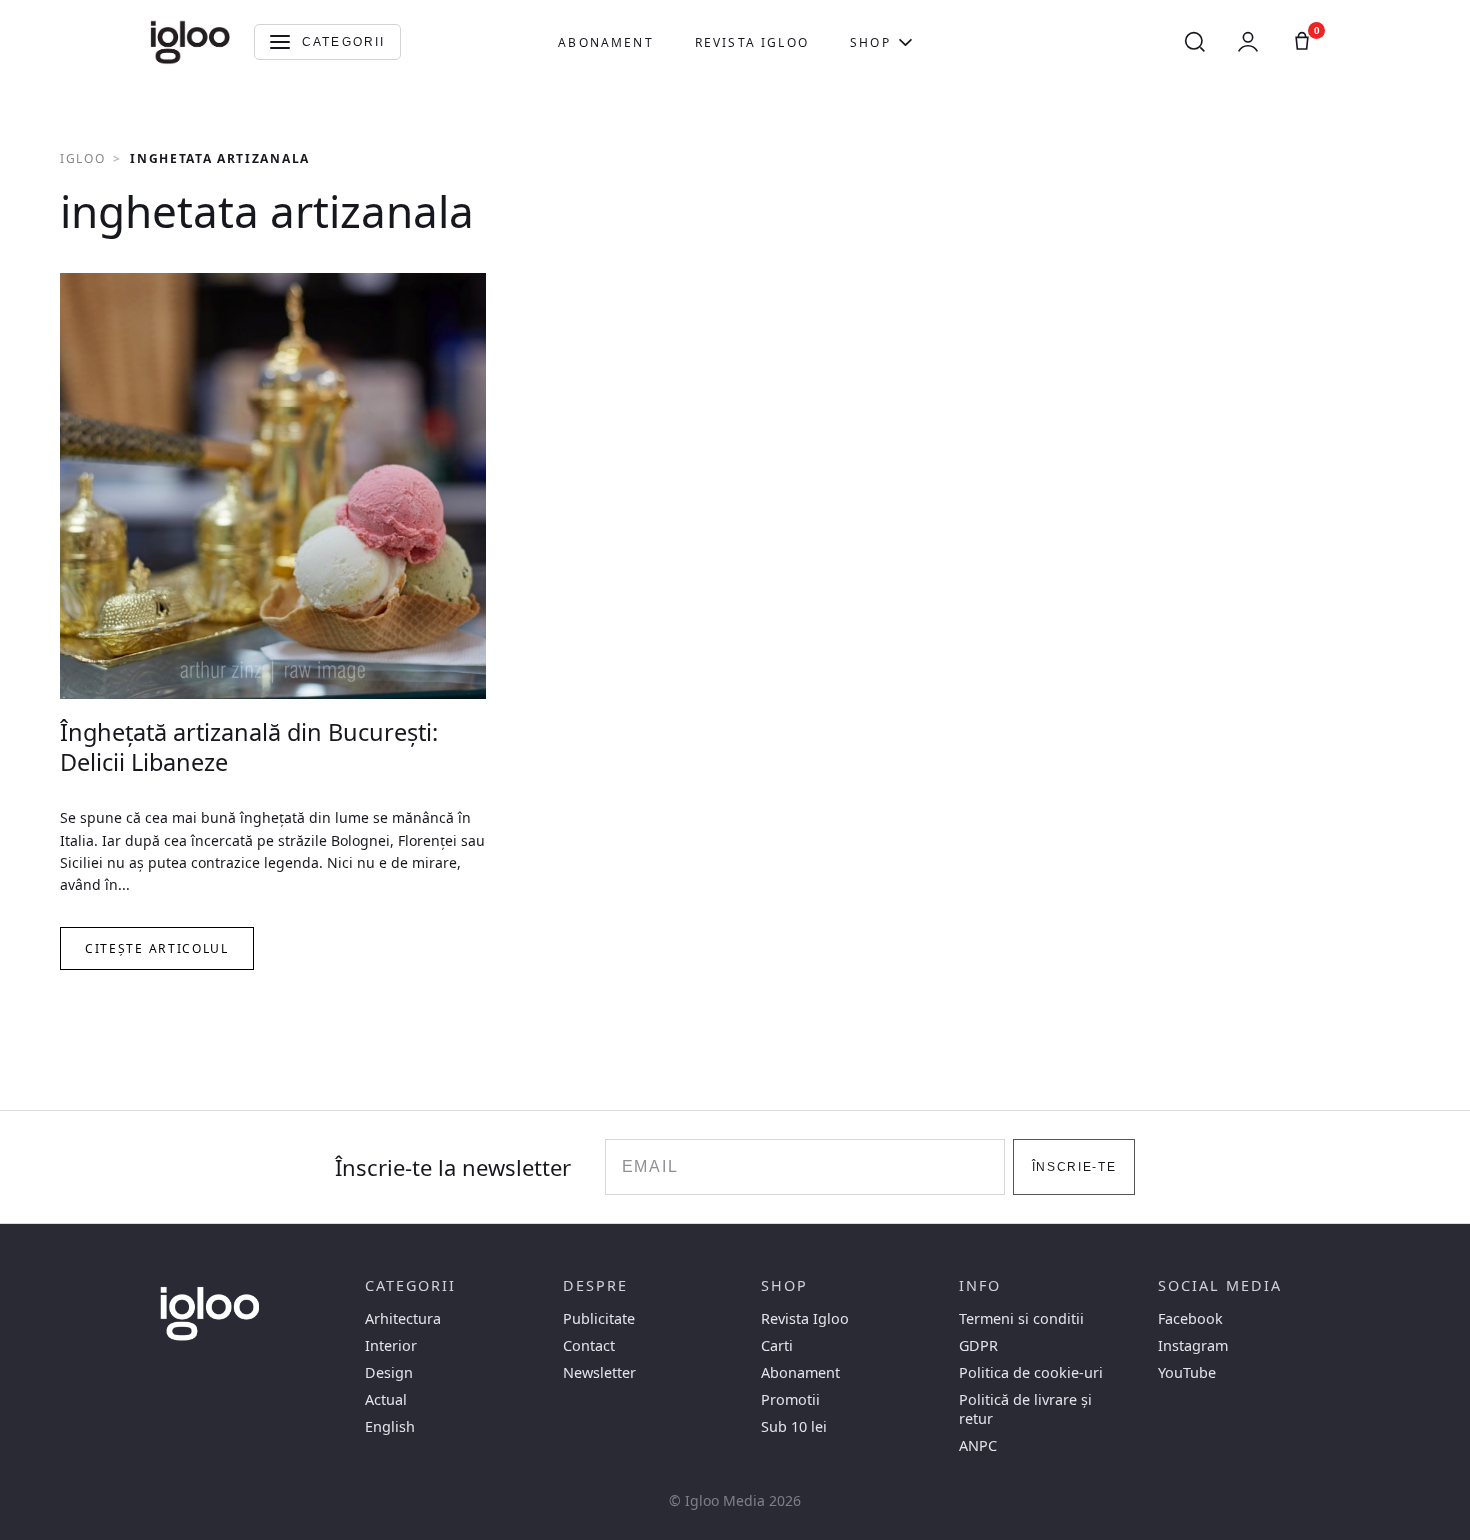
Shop (870, 42)
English (390, 1426)
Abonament (605, 42)
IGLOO (82, 158)
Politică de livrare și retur (1025, 1409)
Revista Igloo (752, 42)
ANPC (978, 1445)
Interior (391, 1345)
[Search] (1195, 42)
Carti (777, 1345)
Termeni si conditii (1021, 1318)
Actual (386, 1399)
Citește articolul (157, 948)
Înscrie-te (1074, 1167)
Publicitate (599, 1318)
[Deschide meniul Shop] (905, 42)
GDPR (978, 1345)
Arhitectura (403, 1318)
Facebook (1190, 1318)
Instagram (1193, 1345)
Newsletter (599, 1372)
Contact (589, 1345)
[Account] (1248, 42)
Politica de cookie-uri (1031, 1372)
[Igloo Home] (190, 42)
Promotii (790, 1399)
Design (389, 1372)
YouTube (1187, 1372)
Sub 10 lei (794, 1426)
